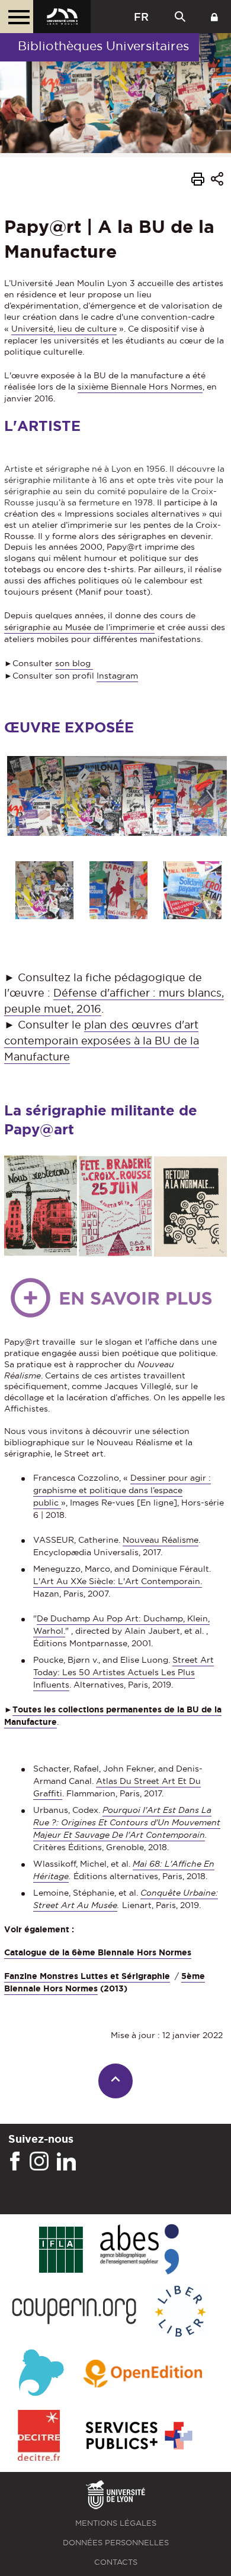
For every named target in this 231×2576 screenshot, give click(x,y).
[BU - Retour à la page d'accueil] (62, 17)
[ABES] (139, 2250)
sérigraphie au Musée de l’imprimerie (79, 627)
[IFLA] (61, 2250)
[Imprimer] (198, 181)
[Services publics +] (138, 2436)
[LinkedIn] (66, 2162)
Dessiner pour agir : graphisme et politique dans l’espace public (122, 1490)
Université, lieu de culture (64, 329)
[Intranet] (214, 17)
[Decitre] (39, 2436)
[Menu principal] (17, 17)
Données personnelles (116, 2543)
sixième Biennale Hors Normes (140, 387)
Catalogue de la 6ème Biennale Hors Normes (98, 1952)
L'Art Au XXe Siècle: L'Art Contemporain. (118, 1581)
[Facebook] (15, 2162)
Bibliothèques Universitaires (103, 46)
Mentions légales (116, 2523)
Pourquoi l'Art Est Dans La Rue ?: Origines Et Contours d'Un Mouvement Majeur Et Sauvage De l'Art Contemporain (127, 1822)
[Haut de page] (116, 2081)
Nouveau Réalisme (161, 1540)
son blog (74, 663)
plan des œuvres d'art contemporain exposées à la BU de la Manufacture (102, 1041)
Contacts (116, 2562)
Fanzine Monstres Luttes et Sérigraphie (87, 1976)
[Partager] (217, 181)
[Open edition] (143, 2374)
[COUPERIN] (74, 2312)
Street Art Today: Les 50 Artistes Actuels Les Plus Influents (123, 1672)
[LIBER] (181, 2312)
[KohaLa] (41, 2374)
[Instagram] (39, 2162)
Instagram (117, 676)
